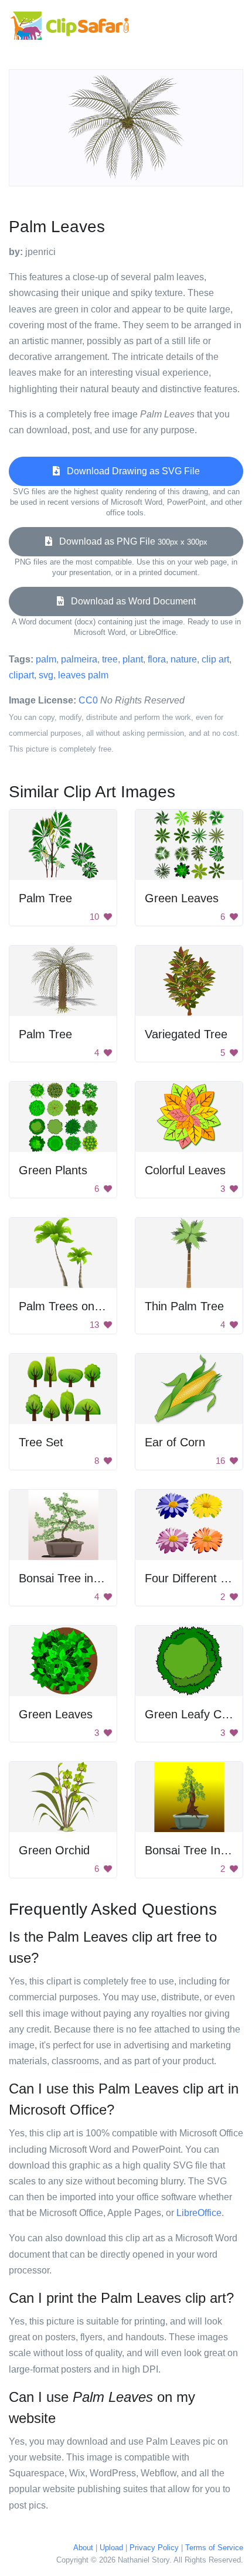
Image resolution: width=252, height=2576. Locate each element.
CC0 (88, 700)
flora (157, 659)
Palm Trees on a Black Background (110, 1306)
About (83, 2548)
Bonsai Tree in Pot (67, 1578)
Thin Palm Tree (184, 1306)
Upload (111, 2548)
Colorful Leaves (185, 1170)
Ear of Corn (175, 1442)
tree (110, 659)
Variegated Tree (186, 1034)
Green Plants (53, 1170)
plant (133, 659)
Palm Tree (45, 898)
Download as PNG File (130, 541)
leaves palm (83, 675)
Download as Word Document (130, 601)
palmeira (79, 659)
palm (46, 659)
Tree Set (41, 1442)
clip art (215, 659)
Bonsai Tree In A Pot (198, 1850)
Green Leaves (182, 898)
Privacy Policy (154, 2548)
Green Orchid (54, 1850)
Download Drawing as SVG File (130, 471)
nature (184, 659)
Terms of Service (214, 2548)
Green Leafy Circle (194, 1714)
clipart (21, 675)
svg (46, 675)
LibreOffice (199, 2213)
